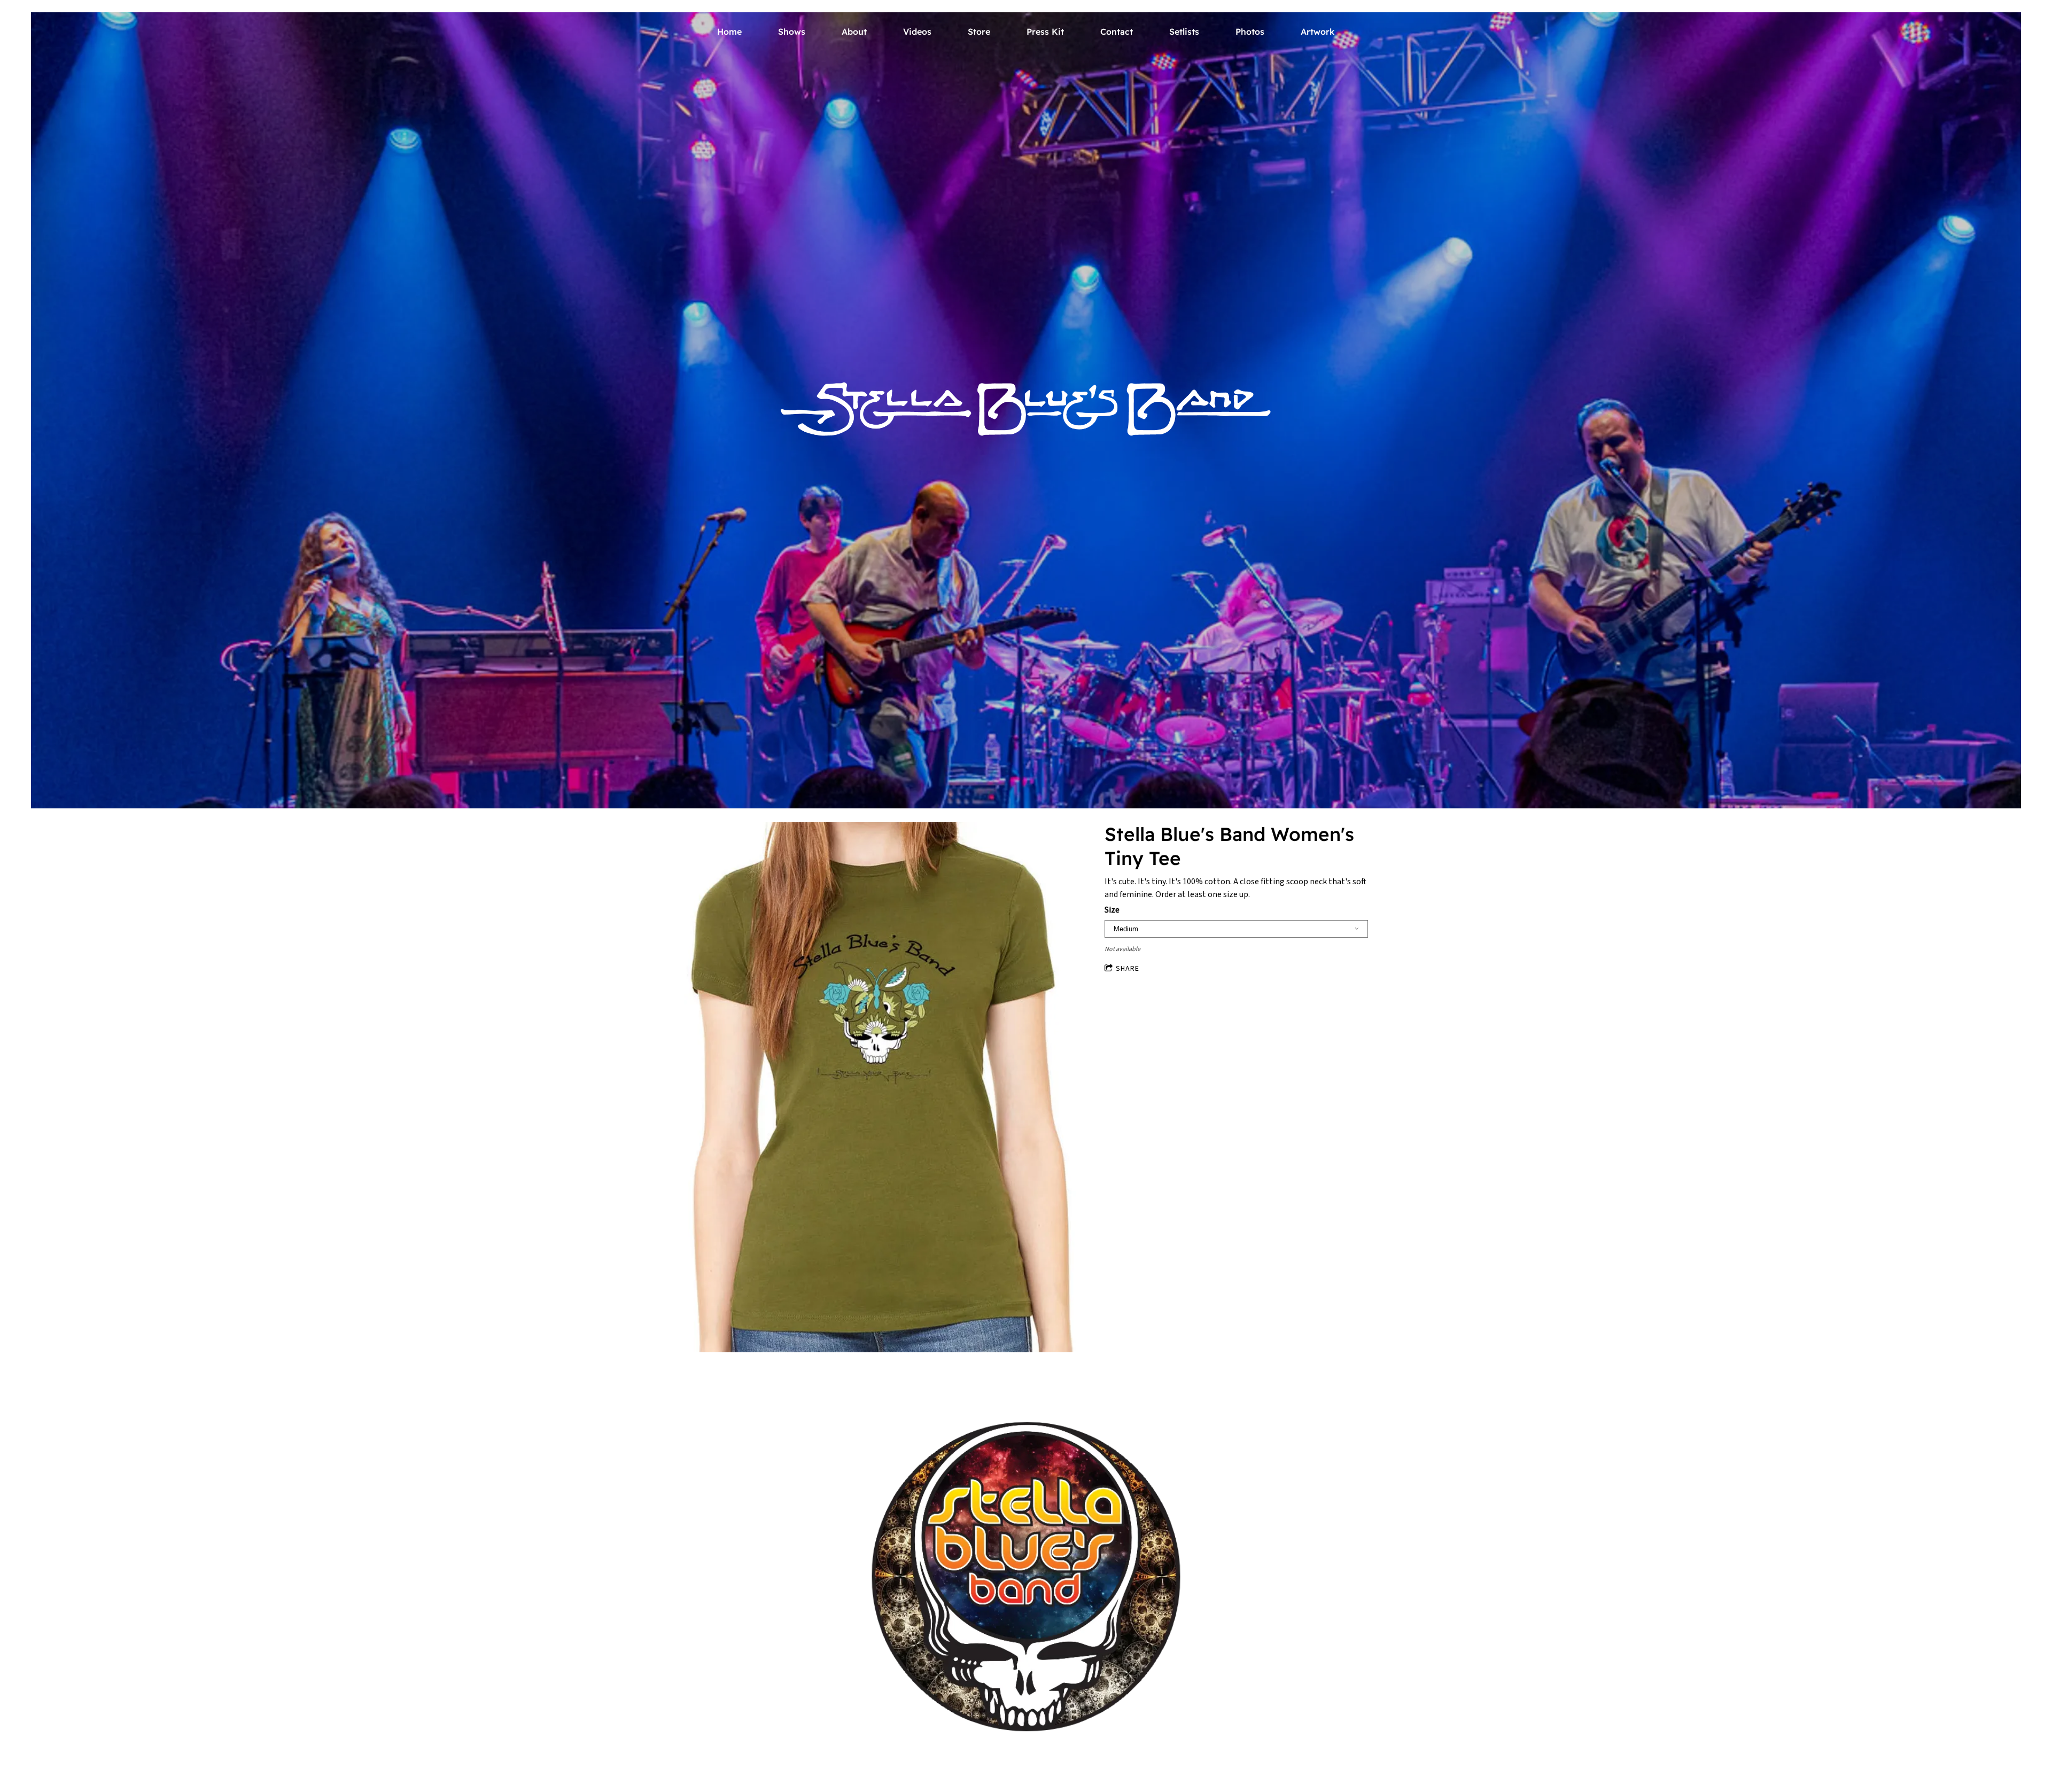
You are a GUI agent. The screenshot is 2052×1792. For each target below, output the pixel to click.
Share (1128, 969)
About (854, 32)
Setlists (1184, 32)
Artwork (1318, 32)
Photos (1250, 32)
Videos (917, 32)
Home (729, 32)
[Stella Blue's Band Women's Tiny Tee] (881, 1089)
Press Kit (1045, 32)
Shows (792, 32)
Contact (1117, 32)
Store (979, 32)
